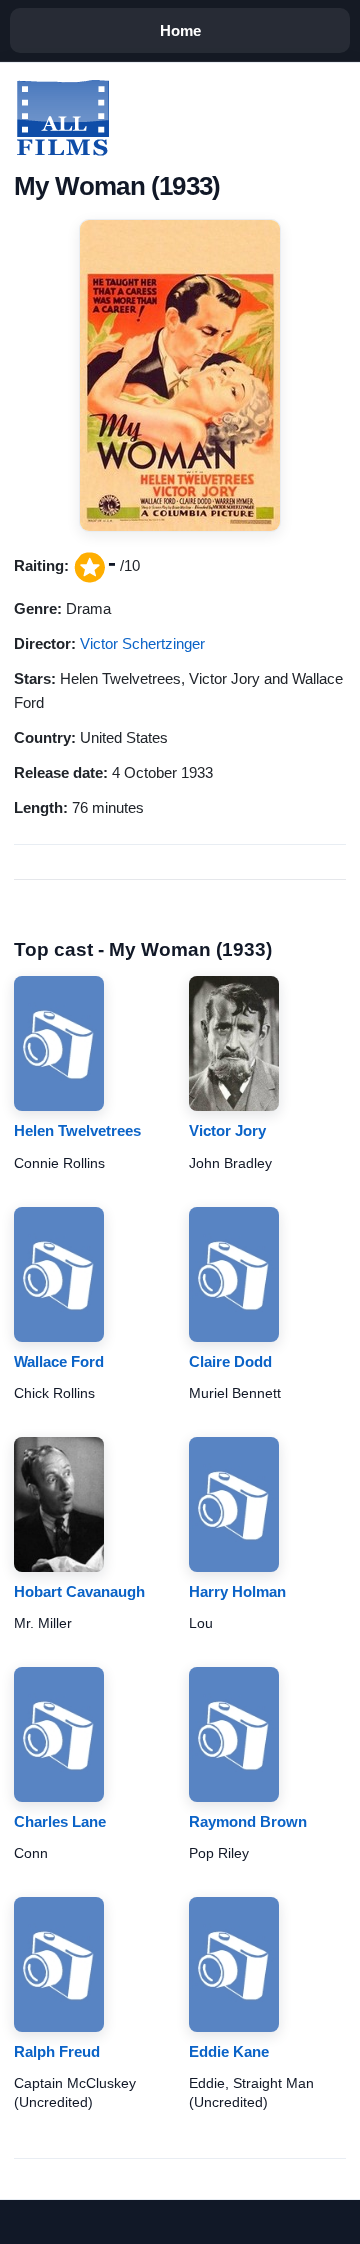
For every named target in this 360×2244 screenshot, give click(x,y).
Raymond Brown (248, 1821)
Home (180, 30)
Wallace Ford (59, 1361)
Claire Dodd (230, 1361)
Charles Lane (60, 1821)
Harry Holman (237, 1591)
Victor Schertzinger (142, 643)
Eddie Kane (229, 2051)
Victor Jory (227, 1130)
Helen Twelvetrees (77, 1130)
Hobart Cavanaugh (79, 1591)
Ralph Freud (57, 2051)
